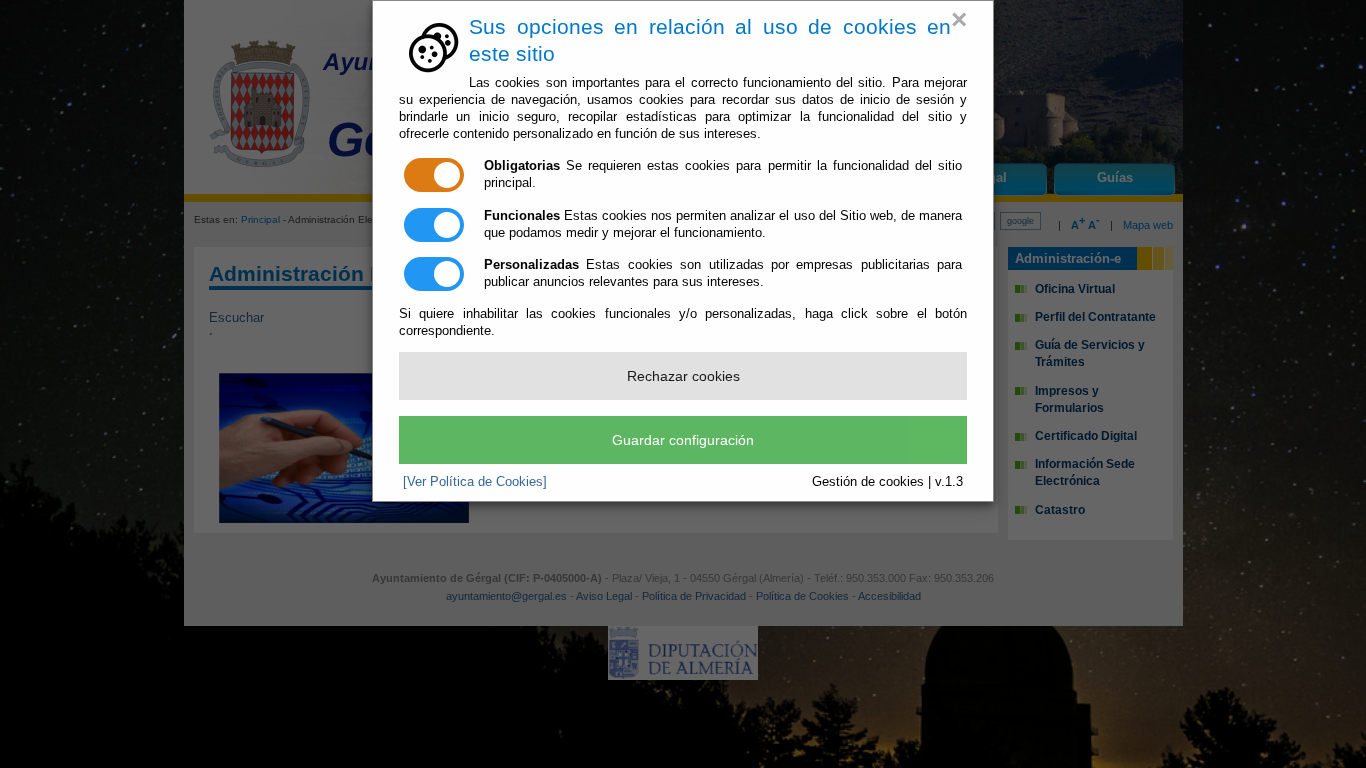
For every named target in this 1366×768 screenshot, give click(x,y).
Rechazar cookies (683, 376)
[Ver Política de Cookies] (475, 481)
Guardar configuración (683, 440)
